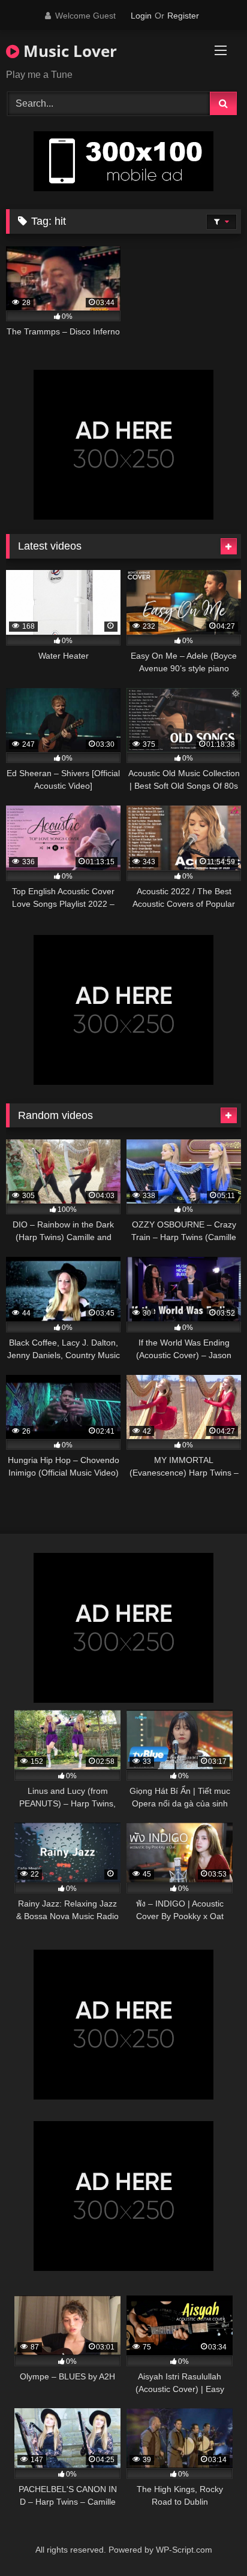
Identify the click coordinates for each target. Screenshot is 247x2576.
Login (141, 16)
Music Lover (68, 51)
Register (183, 16)
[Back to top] (210, 2540)
